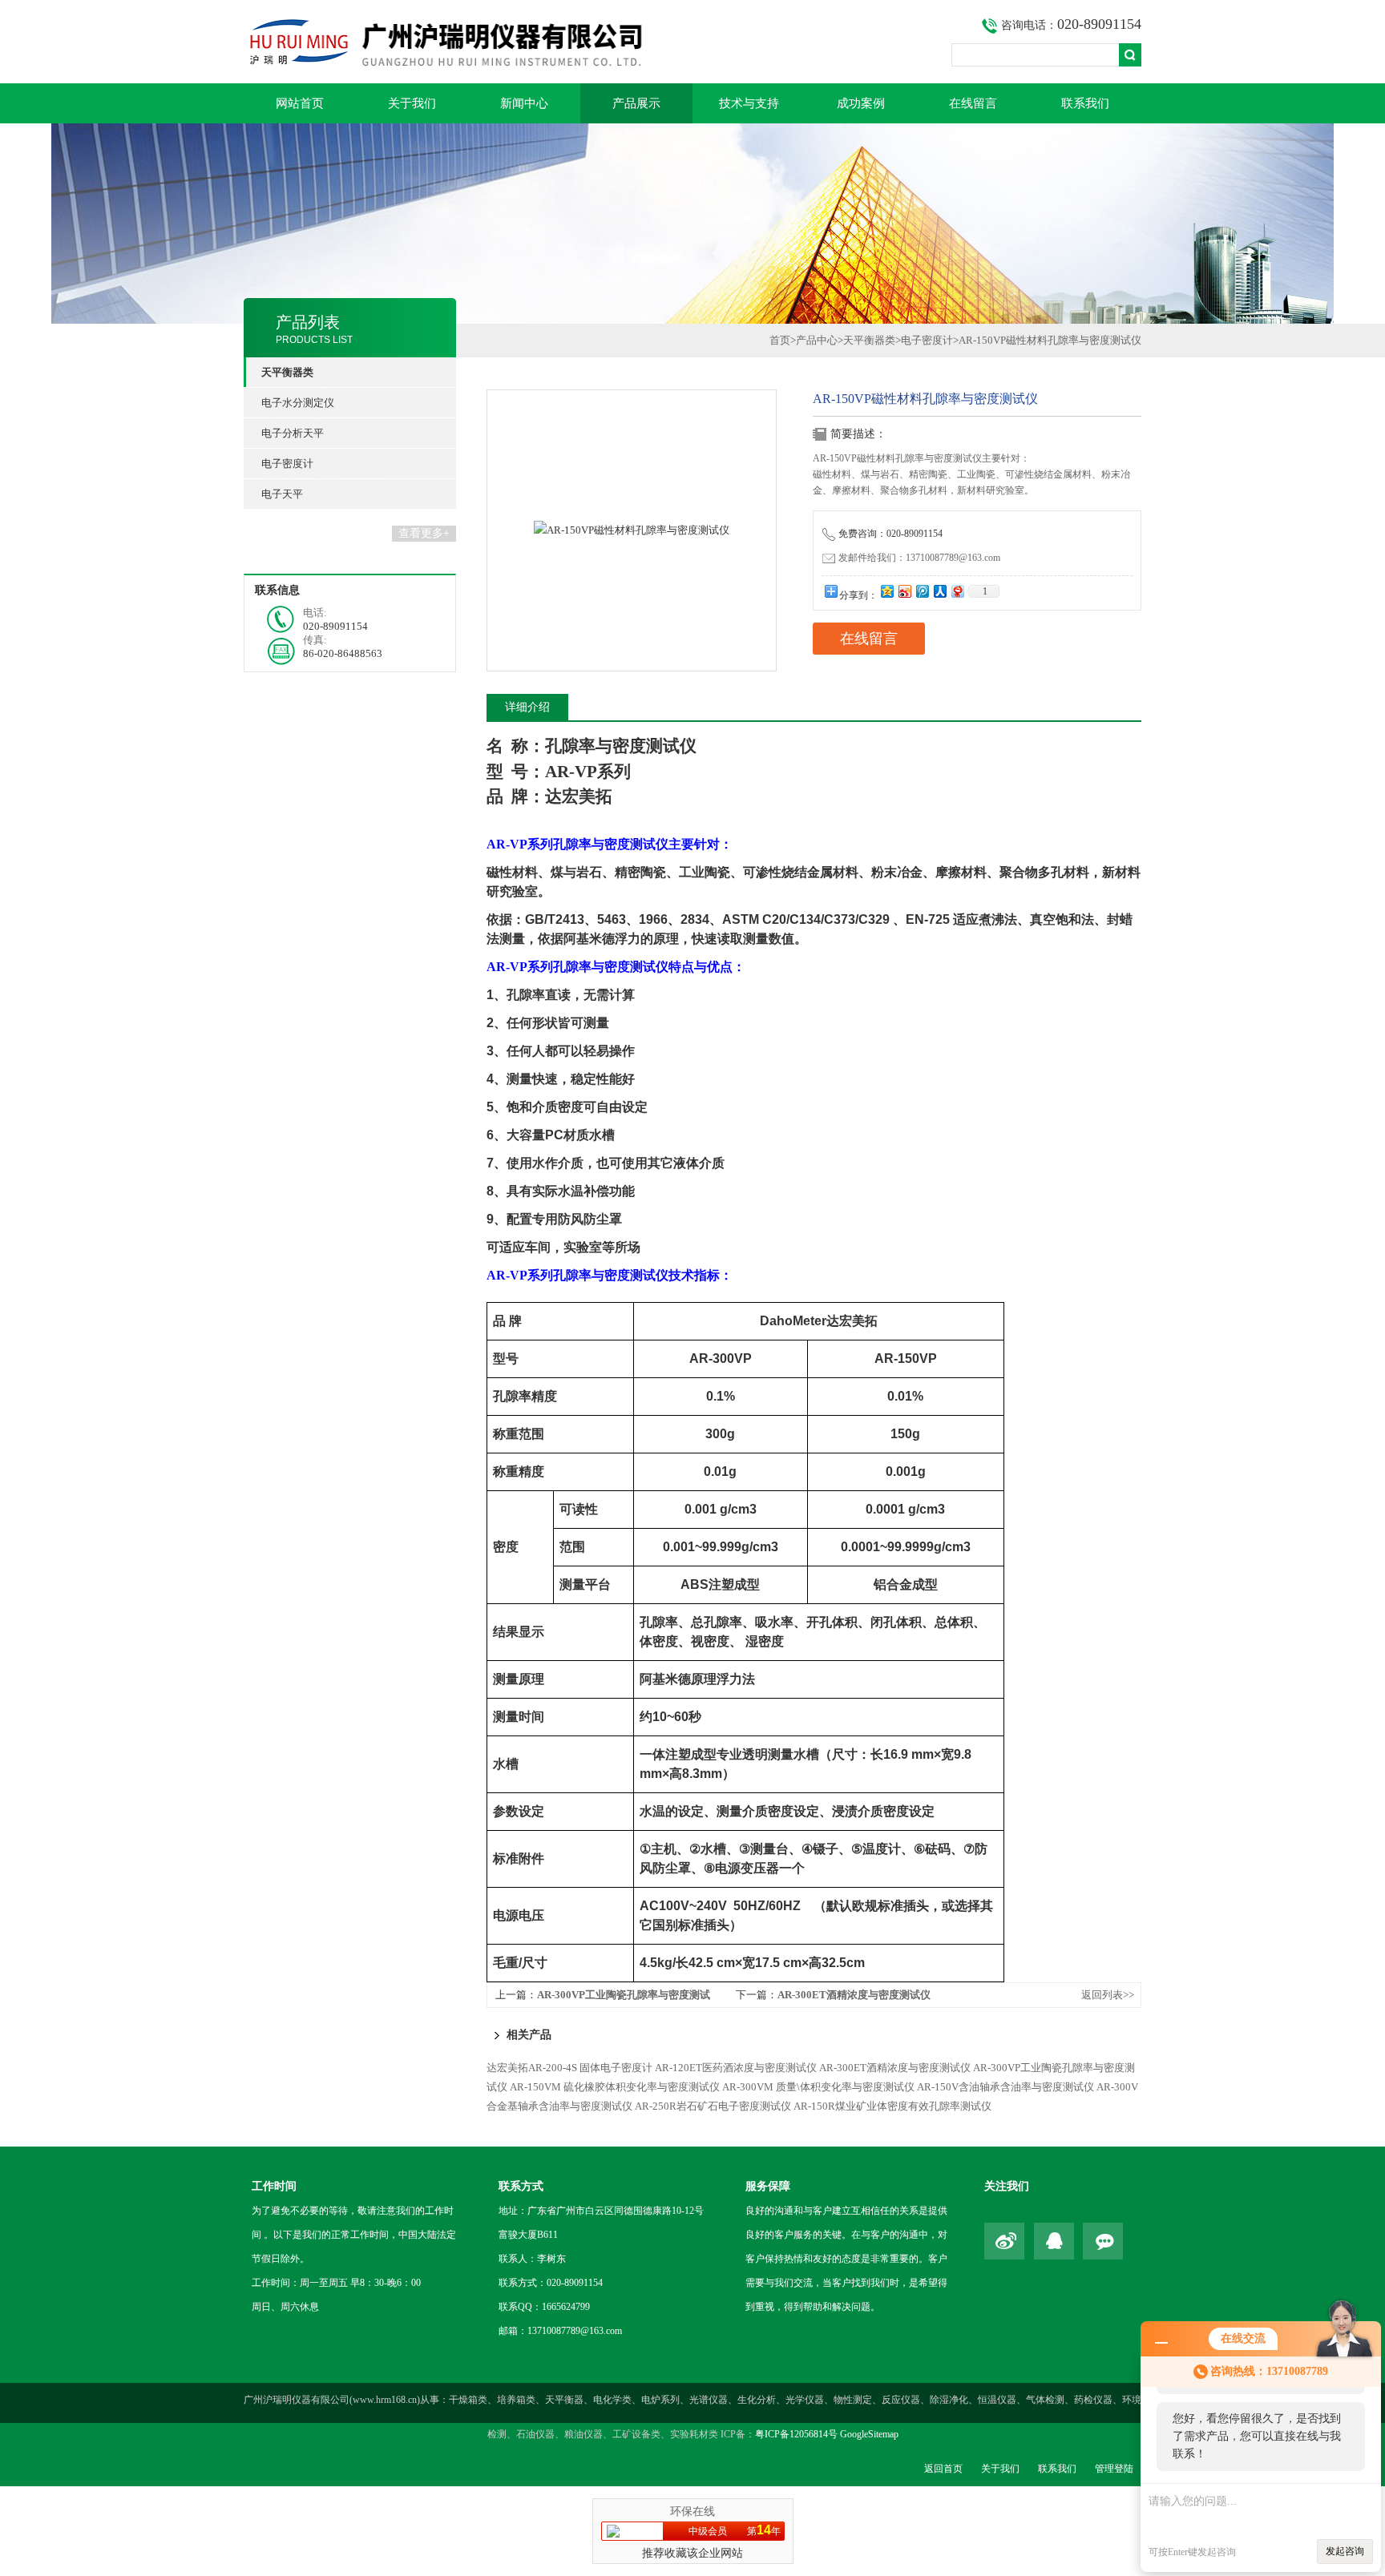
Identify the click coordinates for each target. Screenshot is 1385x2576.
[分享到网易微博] (957, 591)
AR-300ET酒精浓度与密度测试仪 (854, 1995)
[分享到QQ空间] (886, 591)
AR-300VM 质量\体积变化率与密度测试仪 (818, 2087)
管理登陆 (1114, 2469)
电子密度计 (287, 464)
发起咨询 (1345, 2551)
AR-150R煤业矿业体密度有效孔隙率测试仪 (892, 2106)
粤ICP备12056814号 (796, 2434)
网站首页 (300, 103)
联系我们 (1085, 103)
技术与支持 (749, 103)
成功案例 (861, 103)
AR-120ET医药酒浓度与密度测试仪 (736, 2068)
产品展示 (636, 103)
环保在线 (692, 2511)
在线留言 (973, 103)
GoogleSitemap (869, 2434)
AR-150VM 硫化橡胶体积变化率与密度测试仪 (615, 2087)
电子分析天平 (293, 433)
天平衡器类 (869, 340)
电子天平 (282, 494)
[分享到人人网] (939, 591)
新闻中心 (524, 103)
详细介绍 (527, 707)
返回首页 (943, 2469)
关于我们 (412, 103)
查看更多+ (424, 533)
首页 (780, 340)
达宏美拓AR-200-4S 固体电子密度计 (569, 2068)
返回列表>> (1108, 1995)
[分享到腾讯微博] (922, 591)
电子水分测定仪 (298, 403)
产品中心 (817, 340)
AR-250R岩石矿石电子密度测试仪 (713, 2106)
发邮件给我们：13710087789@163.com (919, 558)
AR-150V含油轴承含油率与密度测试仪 (1005, 2087)
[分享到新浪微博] (904, 591)
